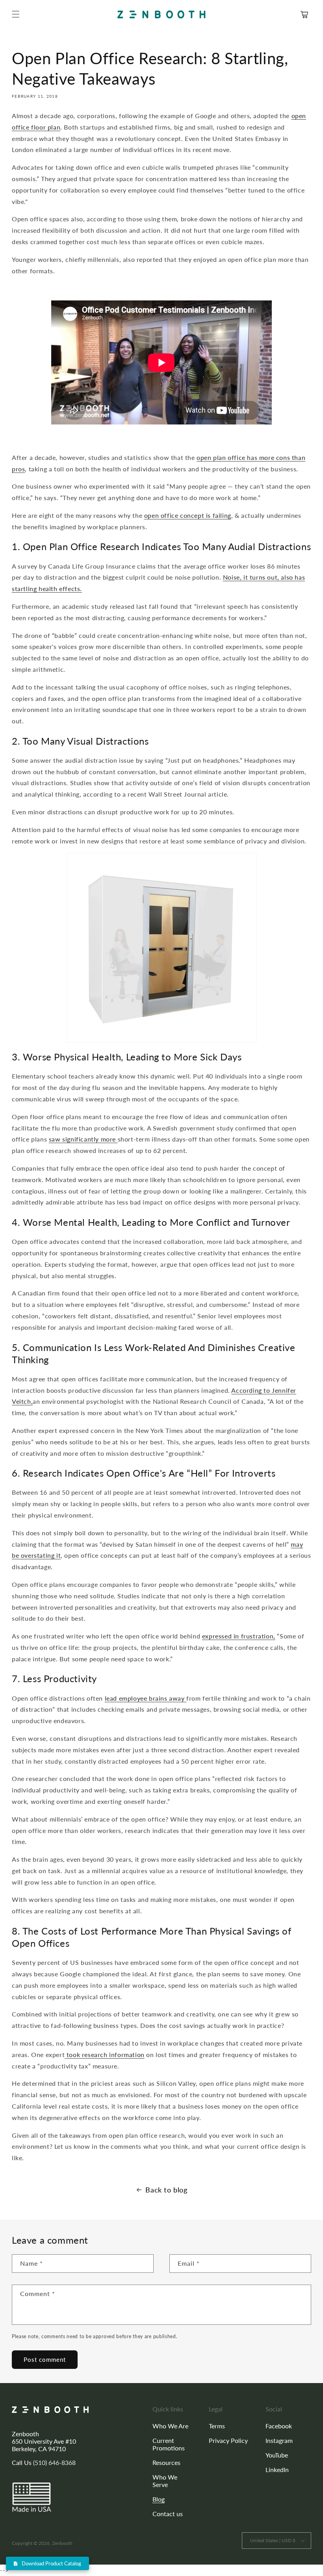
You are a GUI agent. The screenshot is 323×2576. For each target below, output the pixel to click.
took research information (106, 2054)
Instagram (279, 2440)
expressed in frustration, (239, 1636)
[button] (16, 14)
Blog (159, 2499)
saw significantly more (82, 1139)
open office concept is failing (188, 515)
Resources (166, 2462)
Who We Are (170, 2426)
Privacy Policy (228, 2440)
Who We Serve (165, 2481)
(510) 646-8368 (54, 2462)
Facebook (279, 2426)
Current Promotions (169, 2444)
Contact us (168, 2514)
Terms (217, 2426)
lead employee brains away (145, 1698)
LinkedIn (277, 2469)
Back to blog (166, 2190)
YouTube (277, 2455)
